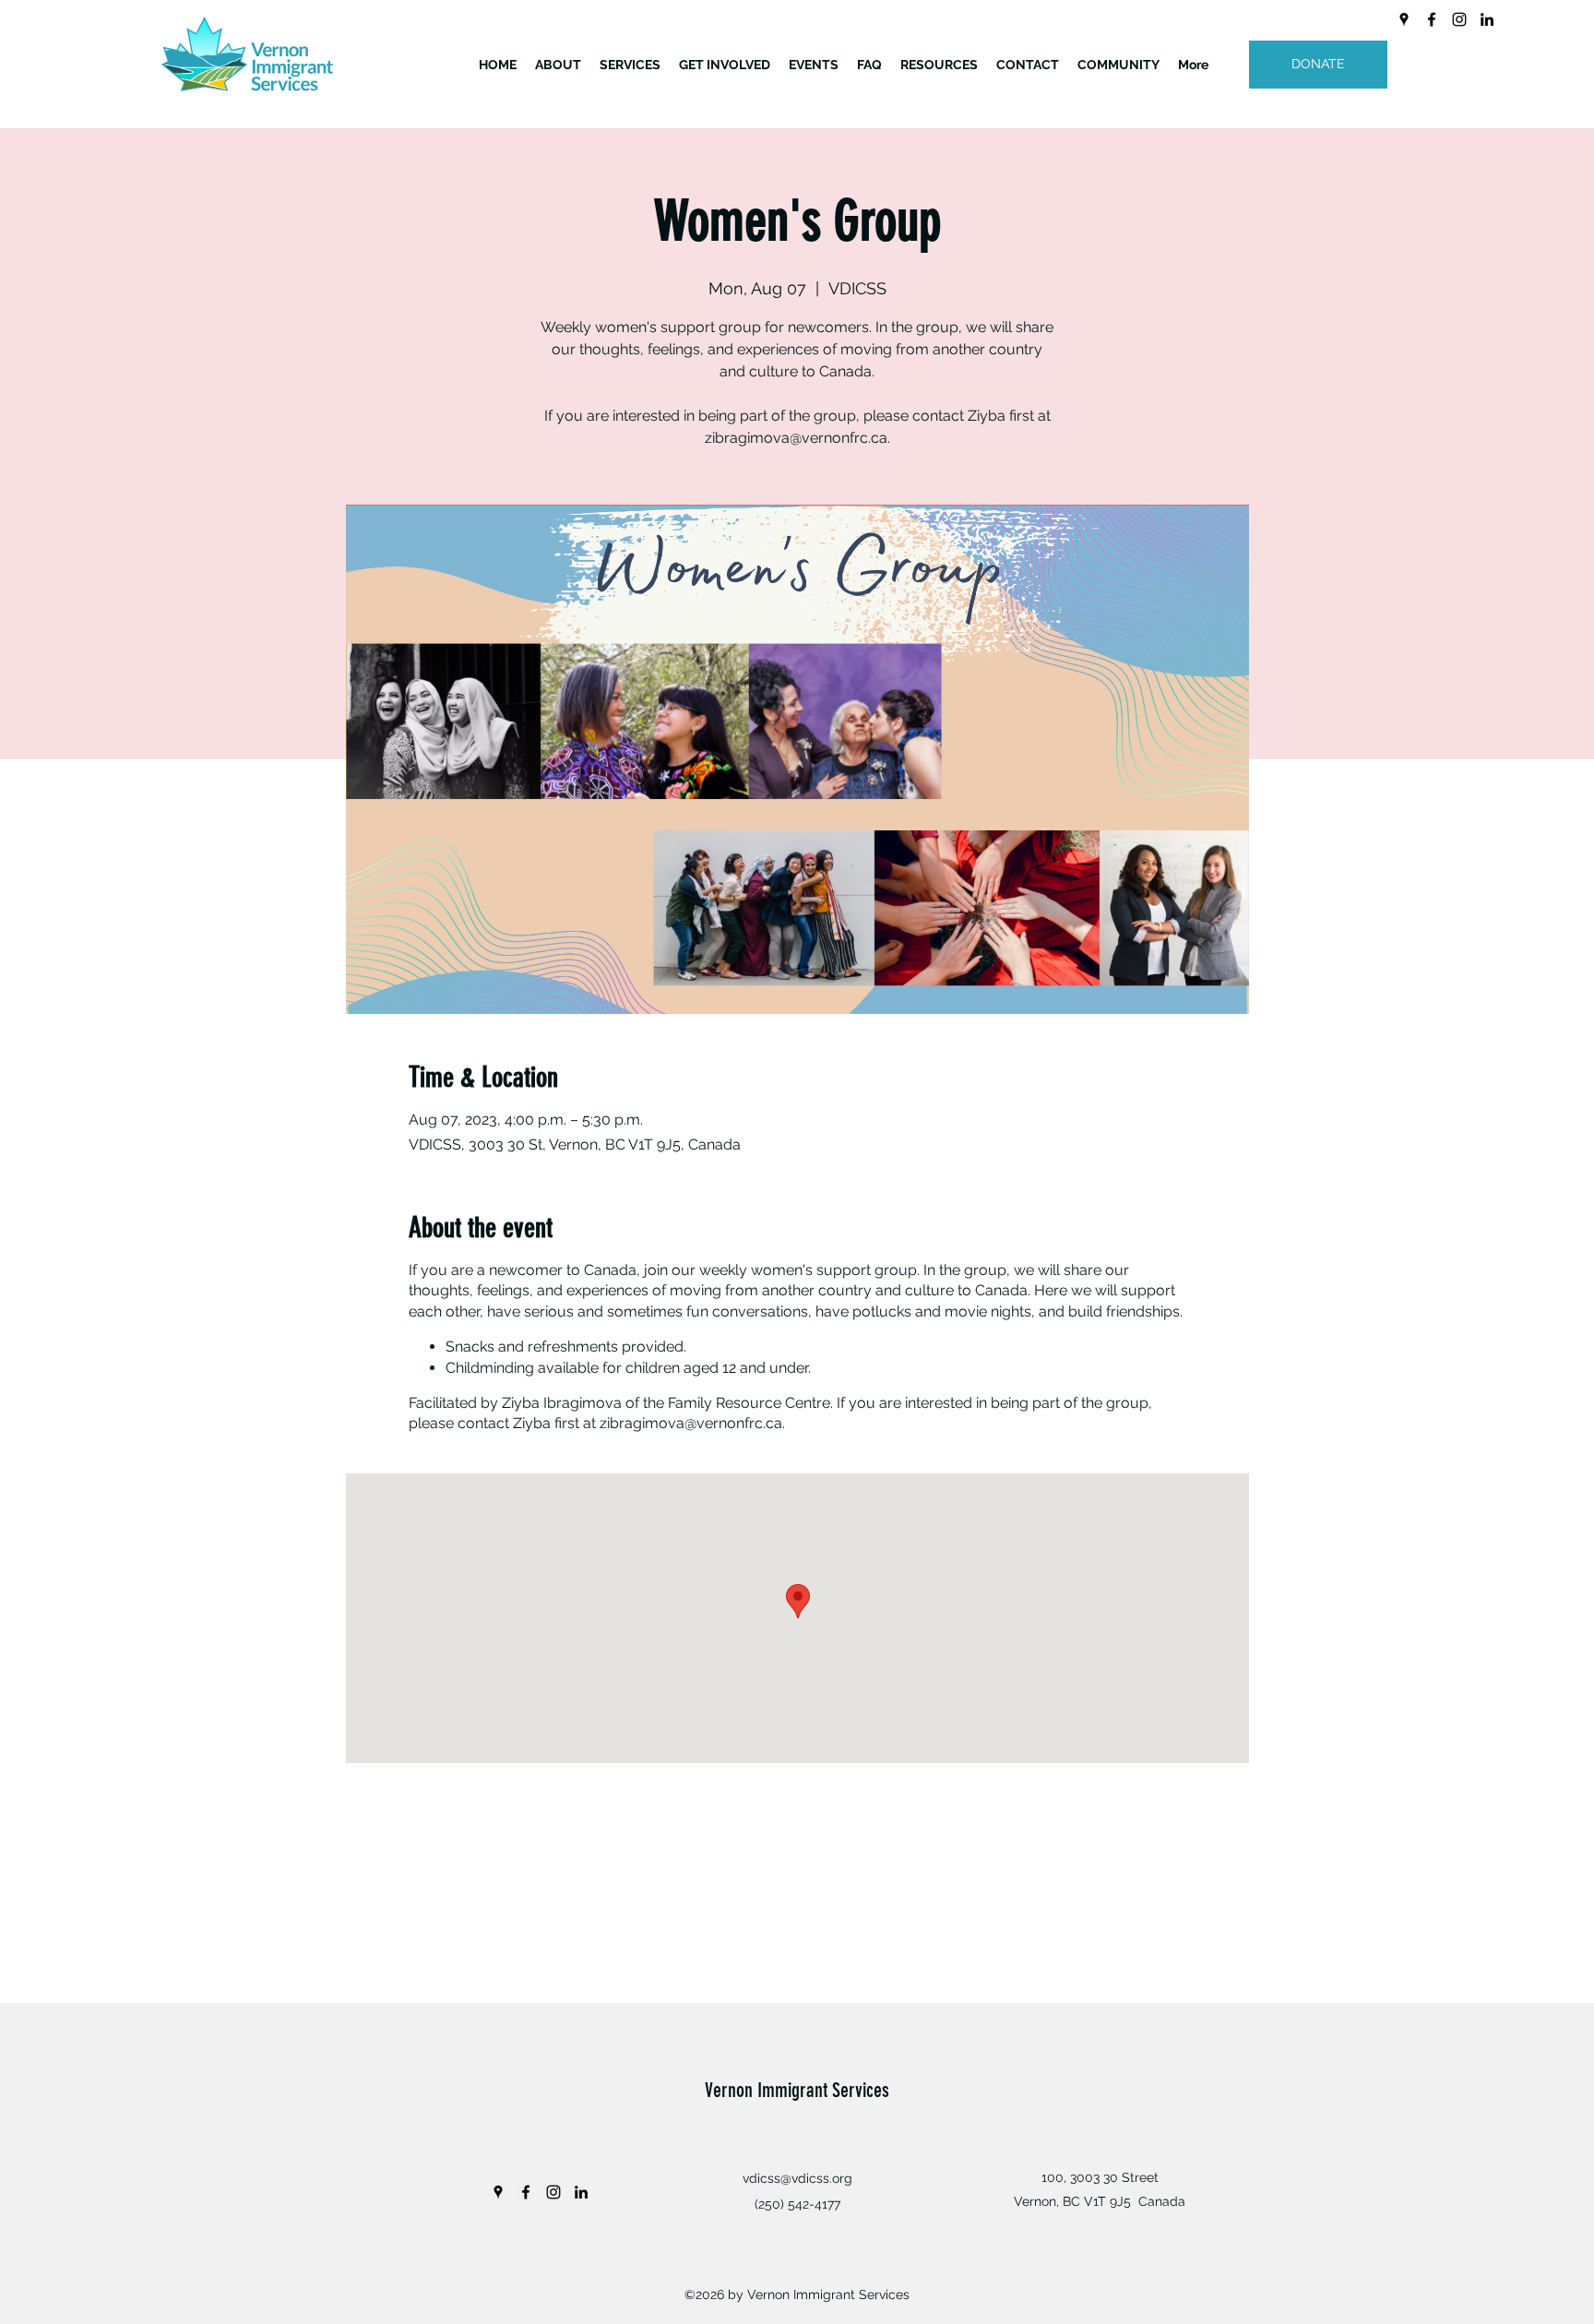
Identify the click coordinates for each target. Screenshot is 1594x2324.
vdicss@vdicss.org (797, 2178)
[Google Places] (1404, 19)
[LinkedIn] (1487, 19)
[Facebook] (1432, 19)
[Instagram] (1459, 19)
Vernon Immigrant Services (797, 2090)
